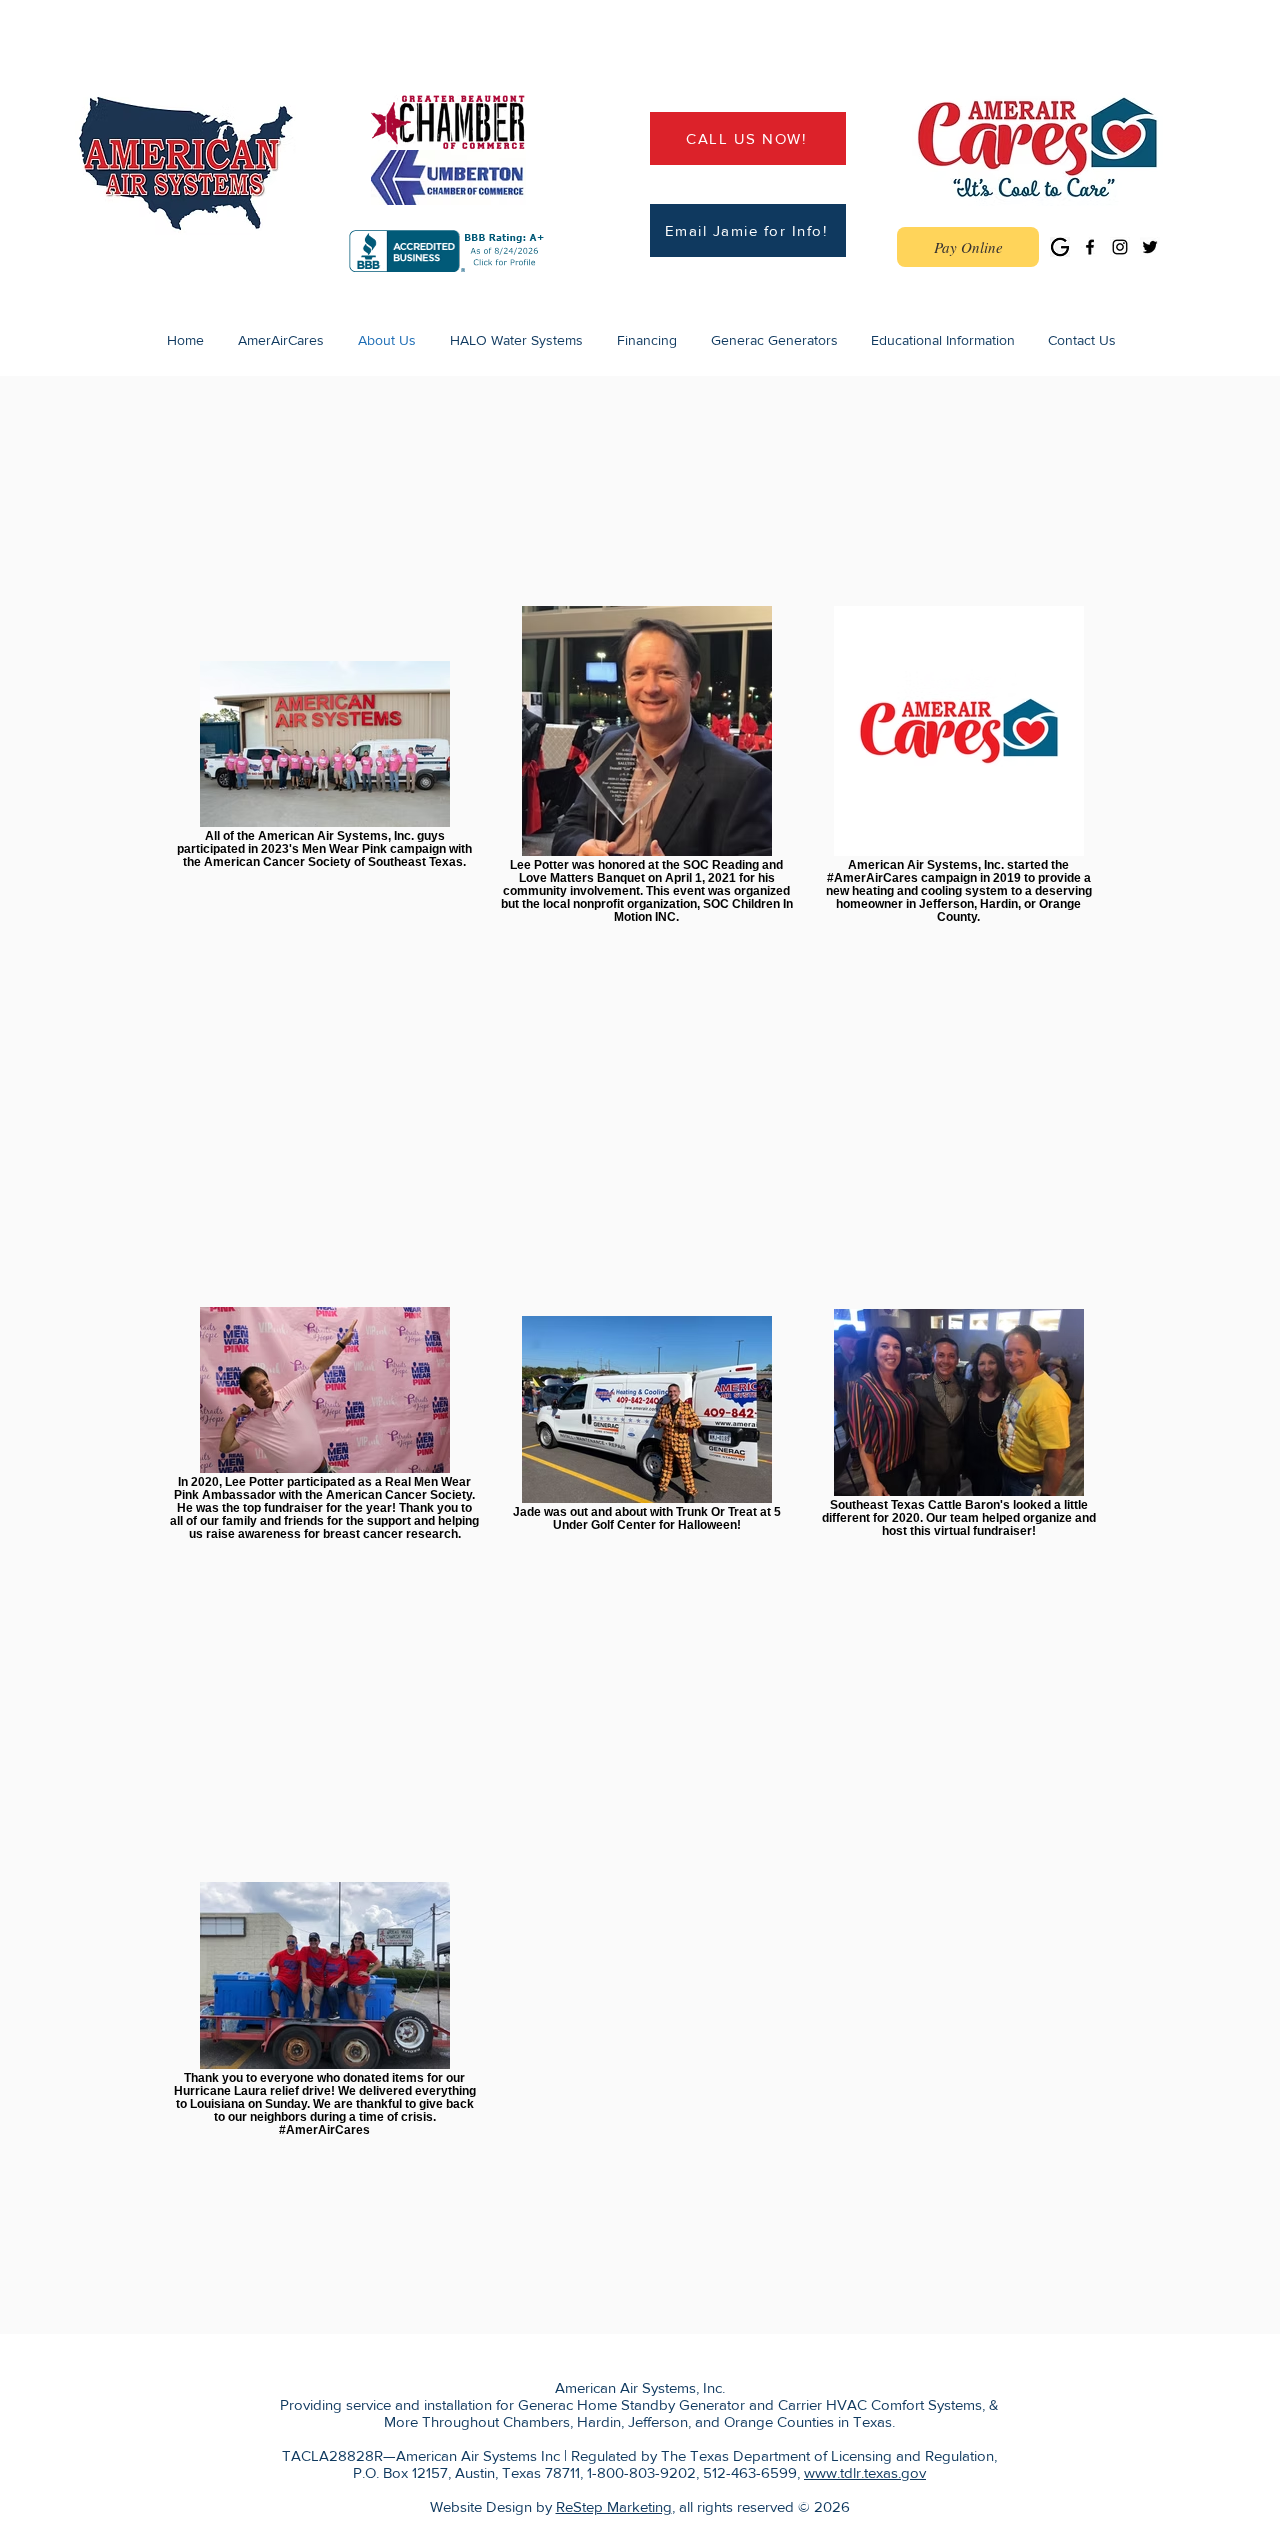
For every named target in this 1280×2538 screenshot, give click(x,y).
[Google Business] (1060, 247)
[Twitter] (1150, 247)
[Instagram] (1120, 247)
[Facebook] (1090, 247)
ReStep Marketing (614, 2506)
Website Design (481, 2506)
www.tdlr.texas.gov (865, 2472)
